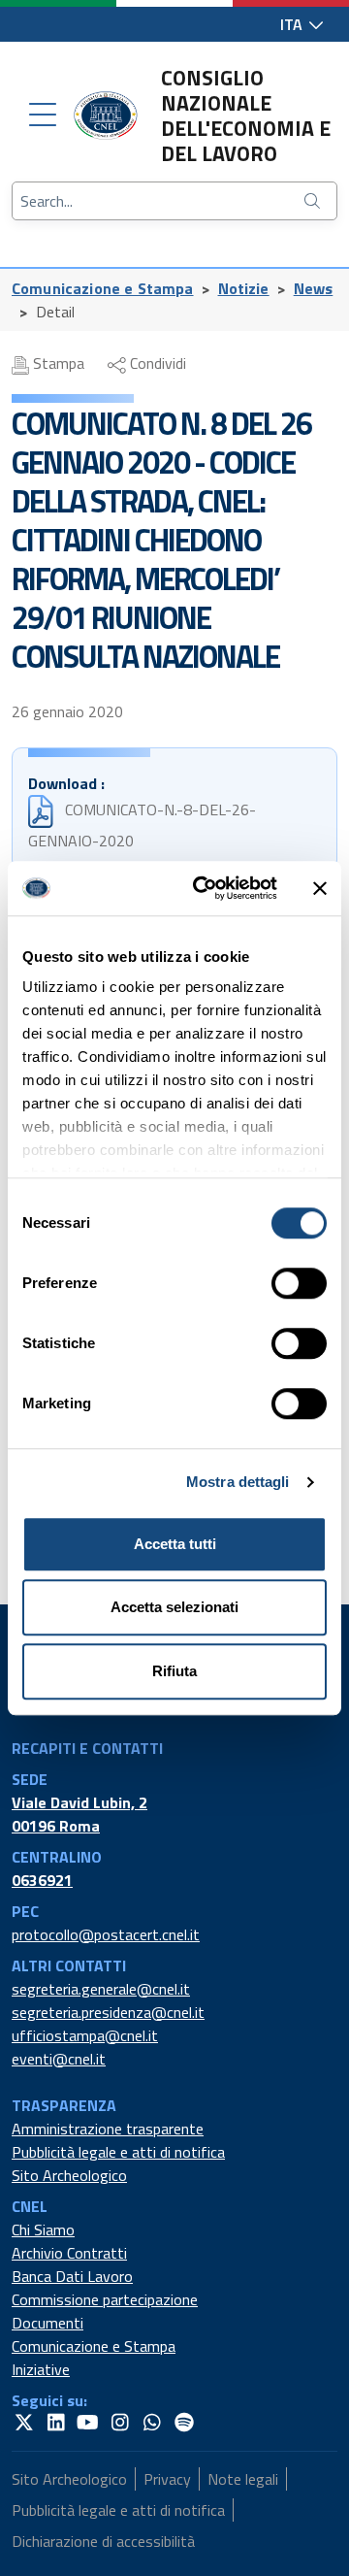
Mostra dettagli (238, 1482)
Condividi (156, 363)
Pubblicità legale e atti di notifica (118, 2152)
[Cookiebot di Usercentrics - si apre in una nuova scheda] (205, 888)
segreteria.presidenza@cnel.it (108, 2012)
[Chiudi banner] (320, 888)
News (314, 288)
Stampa (57, 363)
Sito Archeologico (69, 2175)
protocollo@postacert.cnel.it (106, 1934)
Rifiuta (174, 1671)
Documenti (48, 2323)
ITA (293, 24)
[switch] (299, 1283)
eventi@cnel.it (59, 2059)
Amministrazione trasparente (108, 2129)
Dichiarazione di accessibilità (103, 2541)
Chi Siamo (43, 2229)
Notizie (244, 288)
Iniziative (41, 2369)
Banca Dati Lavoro (72, 2276)
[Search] (314, 201)
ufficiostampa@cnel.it (85, 2035)
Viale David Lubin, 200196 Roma (79, 1814)
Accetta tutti (175, 1544)
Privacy (167, 2479)
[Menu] (43, 116)
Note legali (243, 2479)
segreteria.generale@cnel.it (101, 1989)
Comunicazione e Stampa (103, 288)
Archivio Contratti (69, 2253)
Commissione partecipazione (105, 2299)
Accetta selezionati (174, 1607)
